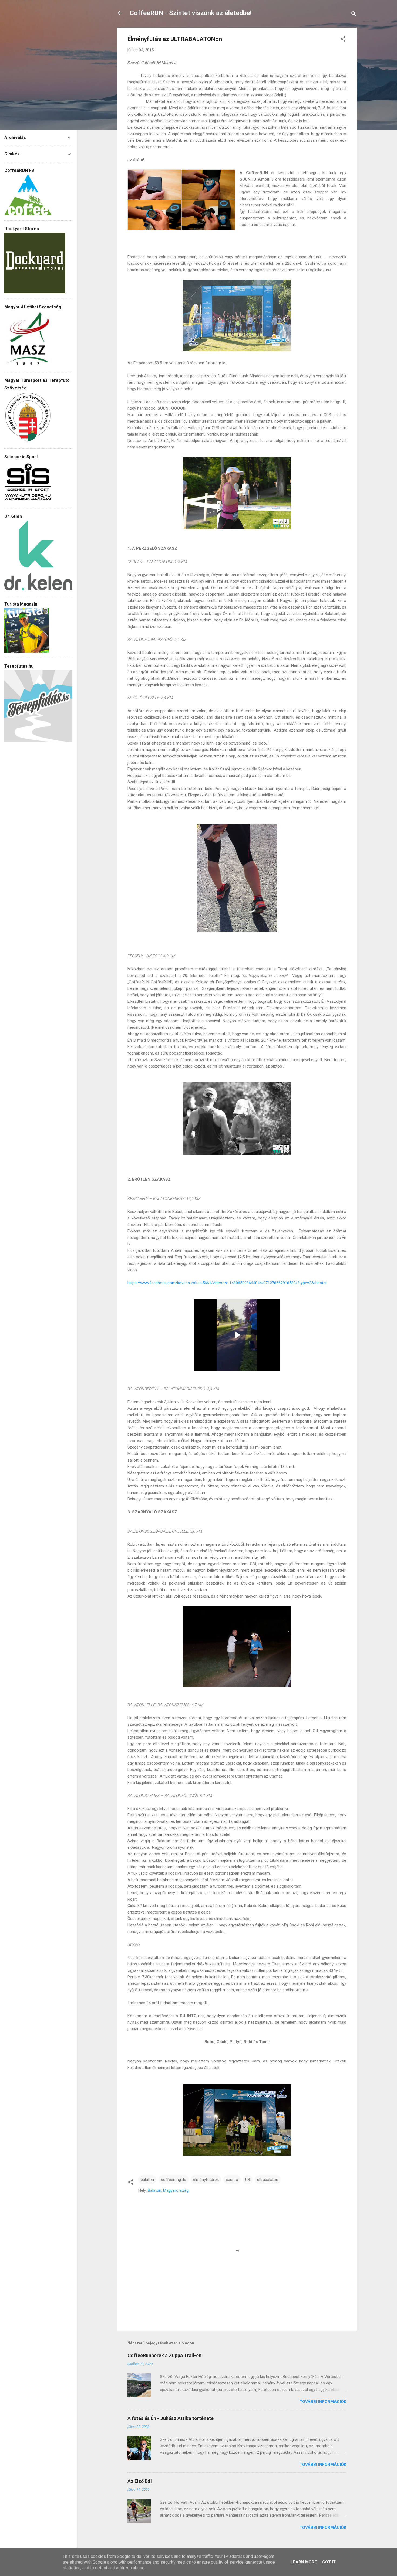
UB (248, 2180)
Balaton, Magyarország (168, 2190)
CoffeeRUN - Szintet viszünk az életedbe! (191, 13)
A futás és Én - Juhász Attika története (171, 2418)
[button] (343, 40)
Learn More (304, 2562)
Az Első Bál (140, 2481)
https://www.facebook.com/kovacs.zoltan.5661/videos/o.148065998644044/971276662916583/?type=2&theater (227, 1283)
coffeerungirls (174, 2180)
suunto (232, 2180)
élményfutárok (206, 2180)
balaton (147, 2180)
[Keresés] (354, 15)
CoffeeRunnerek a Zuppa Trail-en (164, 2355)
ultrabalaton (268, 2180)
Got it (329, 2562)
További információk (323, 2402)
